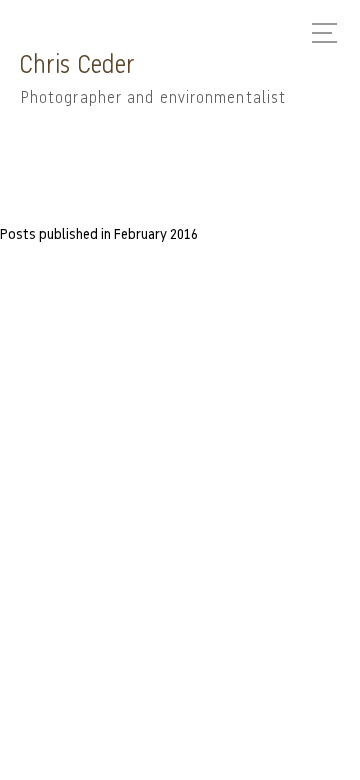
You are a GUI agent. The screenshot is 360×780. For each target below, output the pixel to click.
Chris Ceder (77, 65)
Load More (180, 276)
